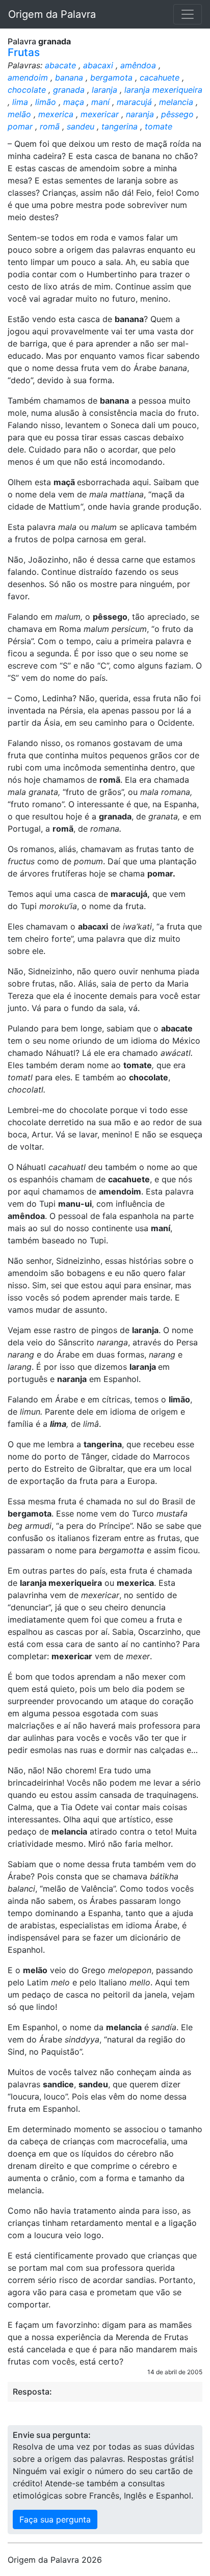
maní (100, 102)
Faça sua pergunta (55, 2519)
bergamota (111, 77)
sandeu (81, 126)
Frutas (24, 52)
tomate (159, 126)
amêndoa (138, 65)
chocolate (27, 90)
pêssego (177, 114)
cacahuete (160, 77)
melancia (176, 102)
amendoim (28, 77)
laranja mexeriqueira (163, 90)
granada (69, 90)
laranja (104, 90)
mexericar (100, 114)
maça (74, 102)
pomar (20, 126)
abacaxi (98, 65)
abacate (60, 65)
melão (19, 114)
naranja (140, 114)
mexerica (56, 114)
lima (20, 102)
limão (46, 102)
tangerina (120, 126)
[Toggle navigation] (188, 14)
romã (50, 126)
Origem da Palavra (52, 14)
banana (69, 77)
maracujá (134, 102)
